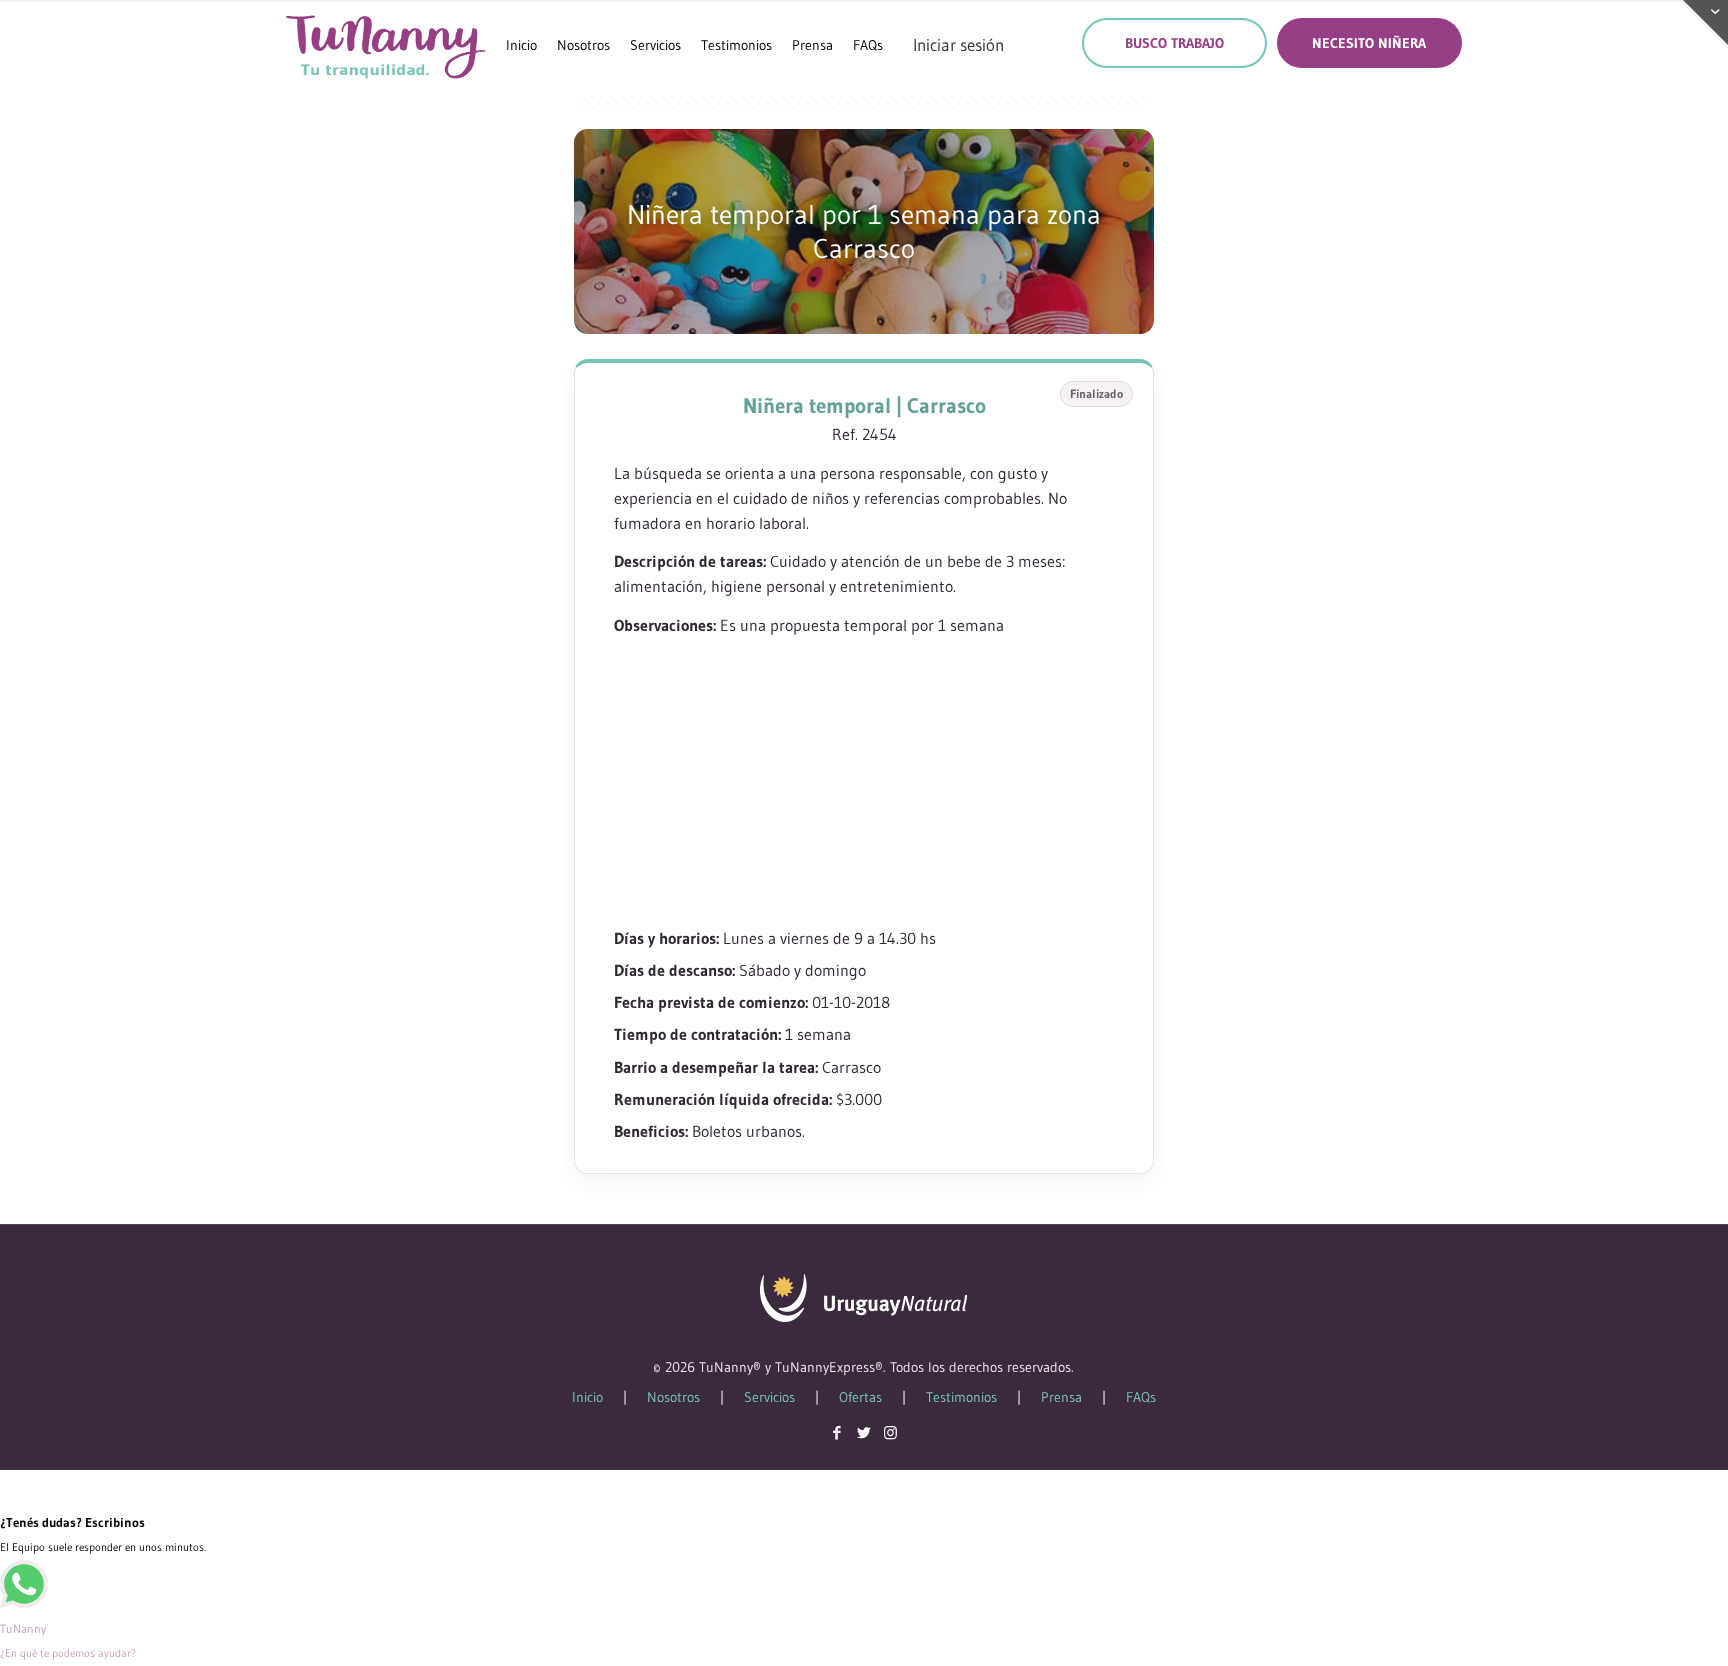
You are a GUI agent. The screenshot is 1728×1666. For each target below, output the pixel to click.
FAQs (1141, 1397)
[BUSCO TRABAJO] (1174, 43)
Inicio (587, 1397)
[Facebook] (836, 1432)
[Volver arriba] (1632, 1625)
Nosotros (673, 1397)
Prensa (1061, 1397)
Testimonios (961, 1397)
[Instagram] (890, 1432)
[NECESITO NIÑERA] (1369, 43)
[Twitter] (863, 1432)
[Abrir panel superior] (1705, 22)
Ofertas (860, 1397)
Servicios (769, 1397)
